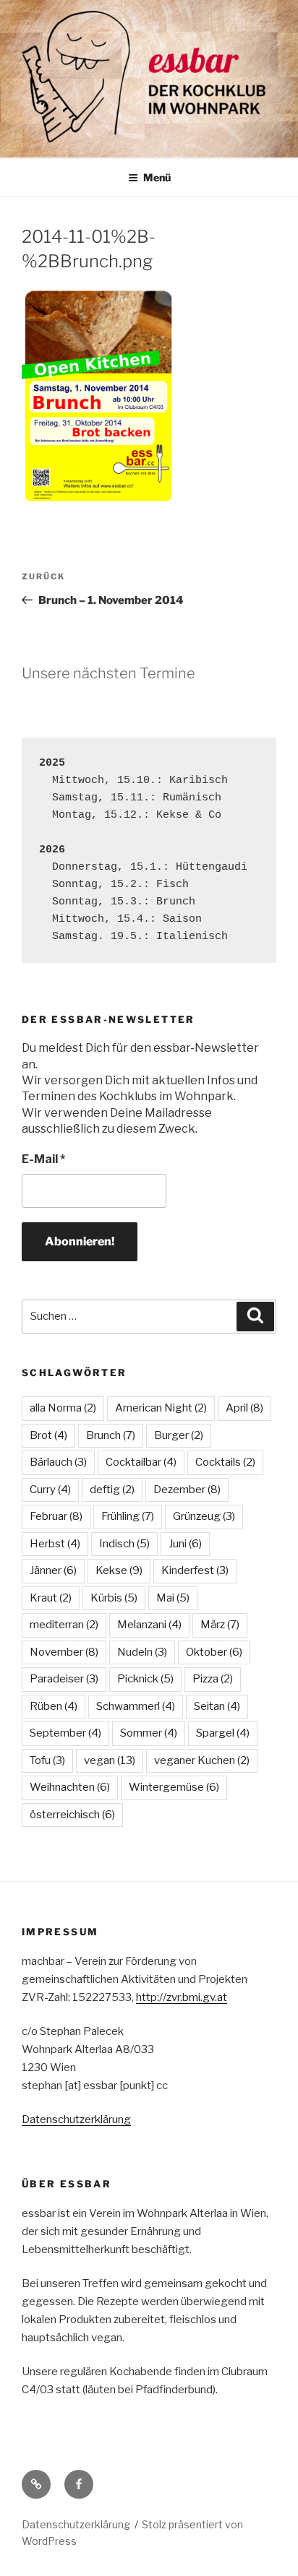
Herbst (55, 1544)
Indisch (124, 1544)
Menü (157, 177)
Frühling (128, 1516)
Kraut (51, 1598)
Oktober (214, 1652)
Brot (48, 1435)
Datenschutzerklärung (76, 2119)
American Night (161, 1408)
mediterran (64, 1625)
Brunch (111, 1435)
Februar (56, 1516)
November (64, 1652)
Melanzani (149, 1625)
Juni (185, 1544)
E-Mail (43, 1159)
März (220, 1625)
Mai (173, 1598)
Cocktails (225, 1462)
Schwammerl (136, 1706)
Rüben (54, 1706)
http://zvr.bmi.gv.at (182, 1997)
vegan (110, 1760)
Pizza (213, 1679)
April (244, 1408)
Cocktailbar (141, 1462)
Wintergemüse (174, 1787)
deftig (112, 1490)
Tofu (47, 1760)
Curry (50, 1490)
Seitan (217, 1706)
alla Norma (63, 1408)
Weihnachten (70, 1787)
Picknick (145, 1679)
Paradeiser (64, 1679)
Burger (179, 1435)
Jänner (53, 1570)
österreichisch (72, 1815)
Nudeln (142, 1652)
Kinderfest (195, 1570)
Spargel (223, 1733)
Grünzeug (204, 1516)
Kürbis (114, 1598)
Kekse (119, 1570)
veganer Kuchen (202, 1760)
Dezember (187, 1490)
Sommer (149, 1733)
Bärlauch (58, 1462)
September (65, 1733)
